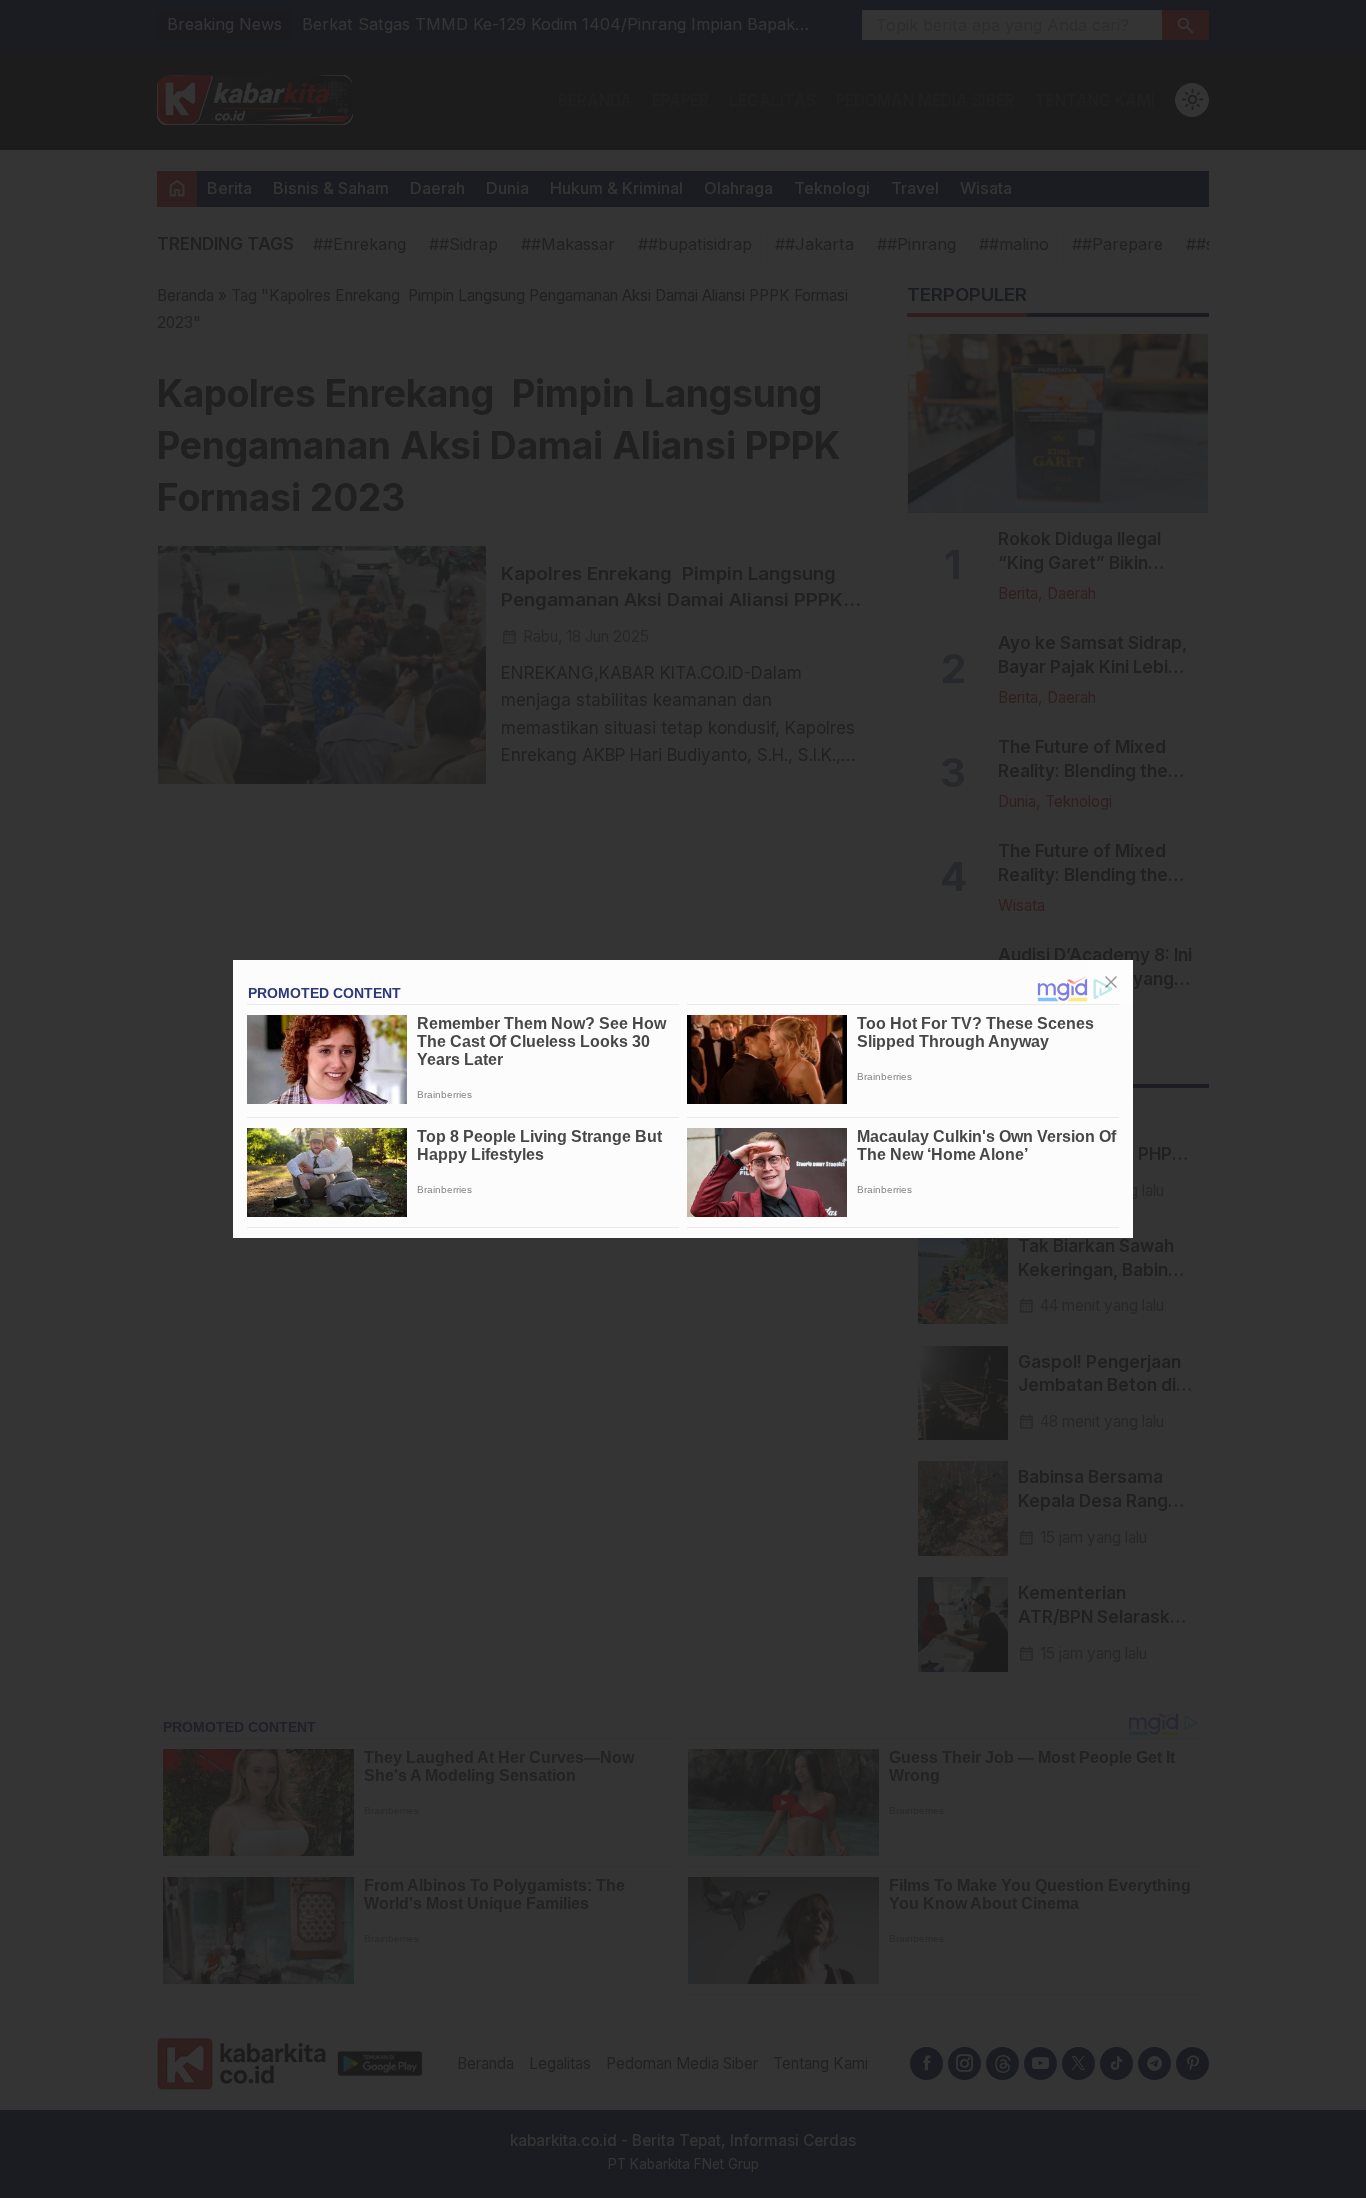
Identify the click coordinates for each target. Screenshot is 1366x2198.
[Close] (1111, 982)
